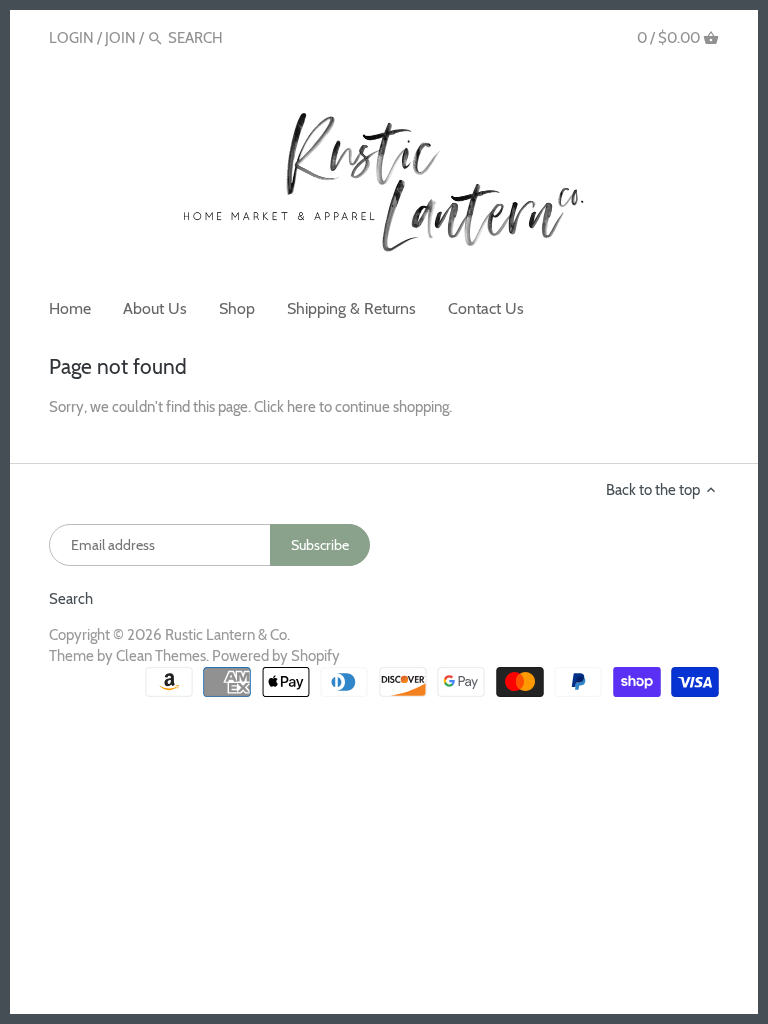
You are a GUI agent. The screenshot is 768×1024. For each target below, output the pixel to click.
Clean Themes (161, 656)
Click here (285, 407)
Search (71, 599)
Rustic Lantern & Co (226, 635)
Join (120, 38)
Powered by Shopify (276, 656)
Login (71, 38)
